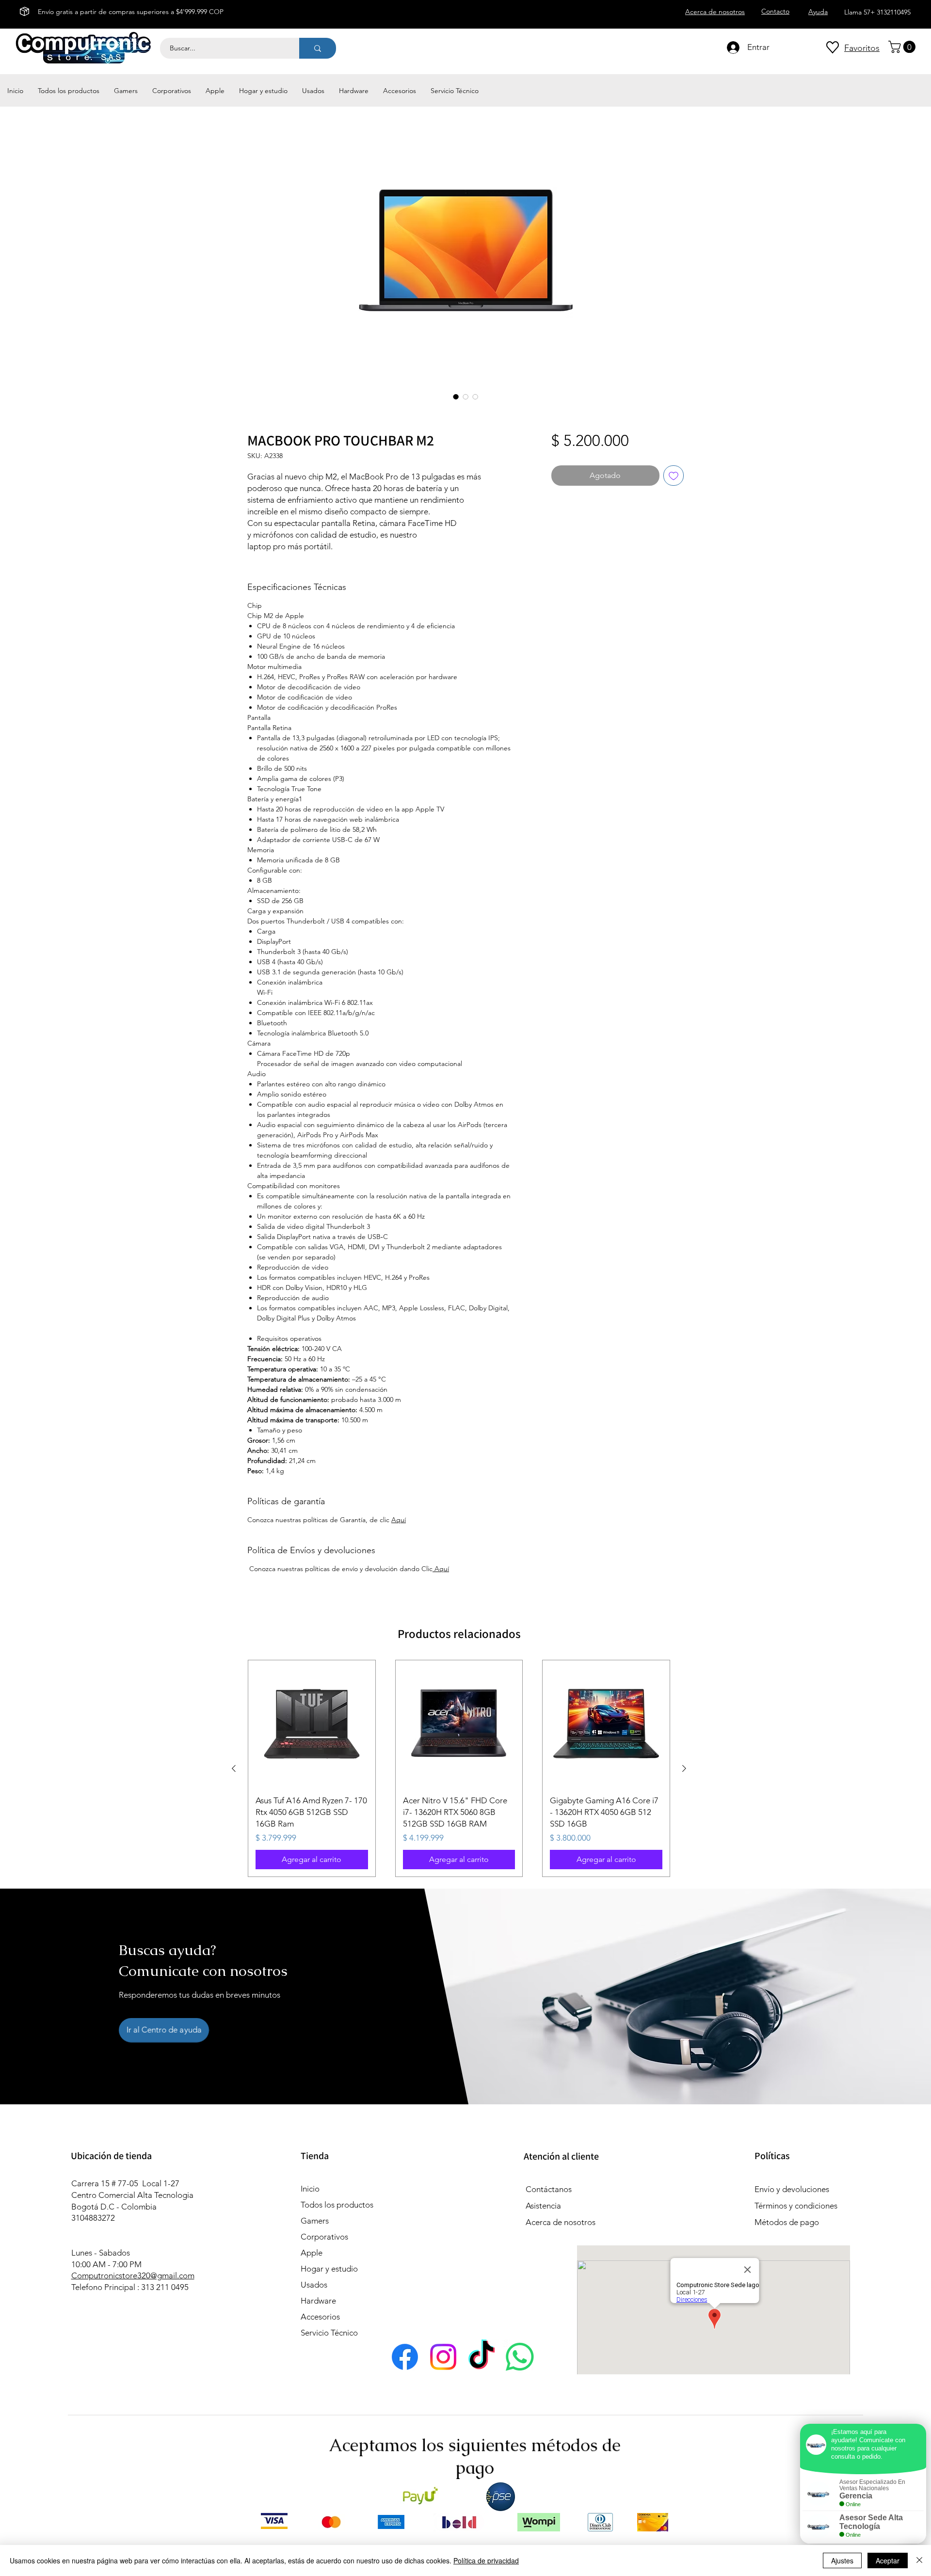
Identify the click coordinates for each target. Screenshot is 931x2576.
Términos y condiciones (796, 2206)
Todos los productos (337, 2205)
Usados (314, 2285)
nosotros (579, 2222)
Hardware (318, 2301)
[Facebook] (405, 2357)
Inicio (310, 2189)
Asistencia (543, 2206)
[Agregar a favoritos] (674, 476)
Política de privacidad (486, 2560)
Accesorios (320, 2317)
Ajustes (842, 2560)
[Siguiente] (684, 1768)
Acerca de (544, 2222)
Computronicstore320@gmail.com (133, 2275)
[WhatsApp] (520, 2357)
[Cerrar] (919, 2560)
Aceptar (888, 2560)
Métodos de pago (788, 2222)
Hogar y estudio (329, 2269)
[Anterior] (234, 1768)
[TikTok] (482, 2357)
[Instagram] (443, 2357)
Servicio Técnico (329, 2333)
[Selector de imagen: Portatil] (456, 397)
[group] (459, 1768)
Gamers (315, 2221)
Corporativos (324, 2237)
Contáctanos (549, 2189)
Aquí (399, 1520)
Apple (312, 2253)
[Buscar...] (318, 48)
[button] (903, 47)
